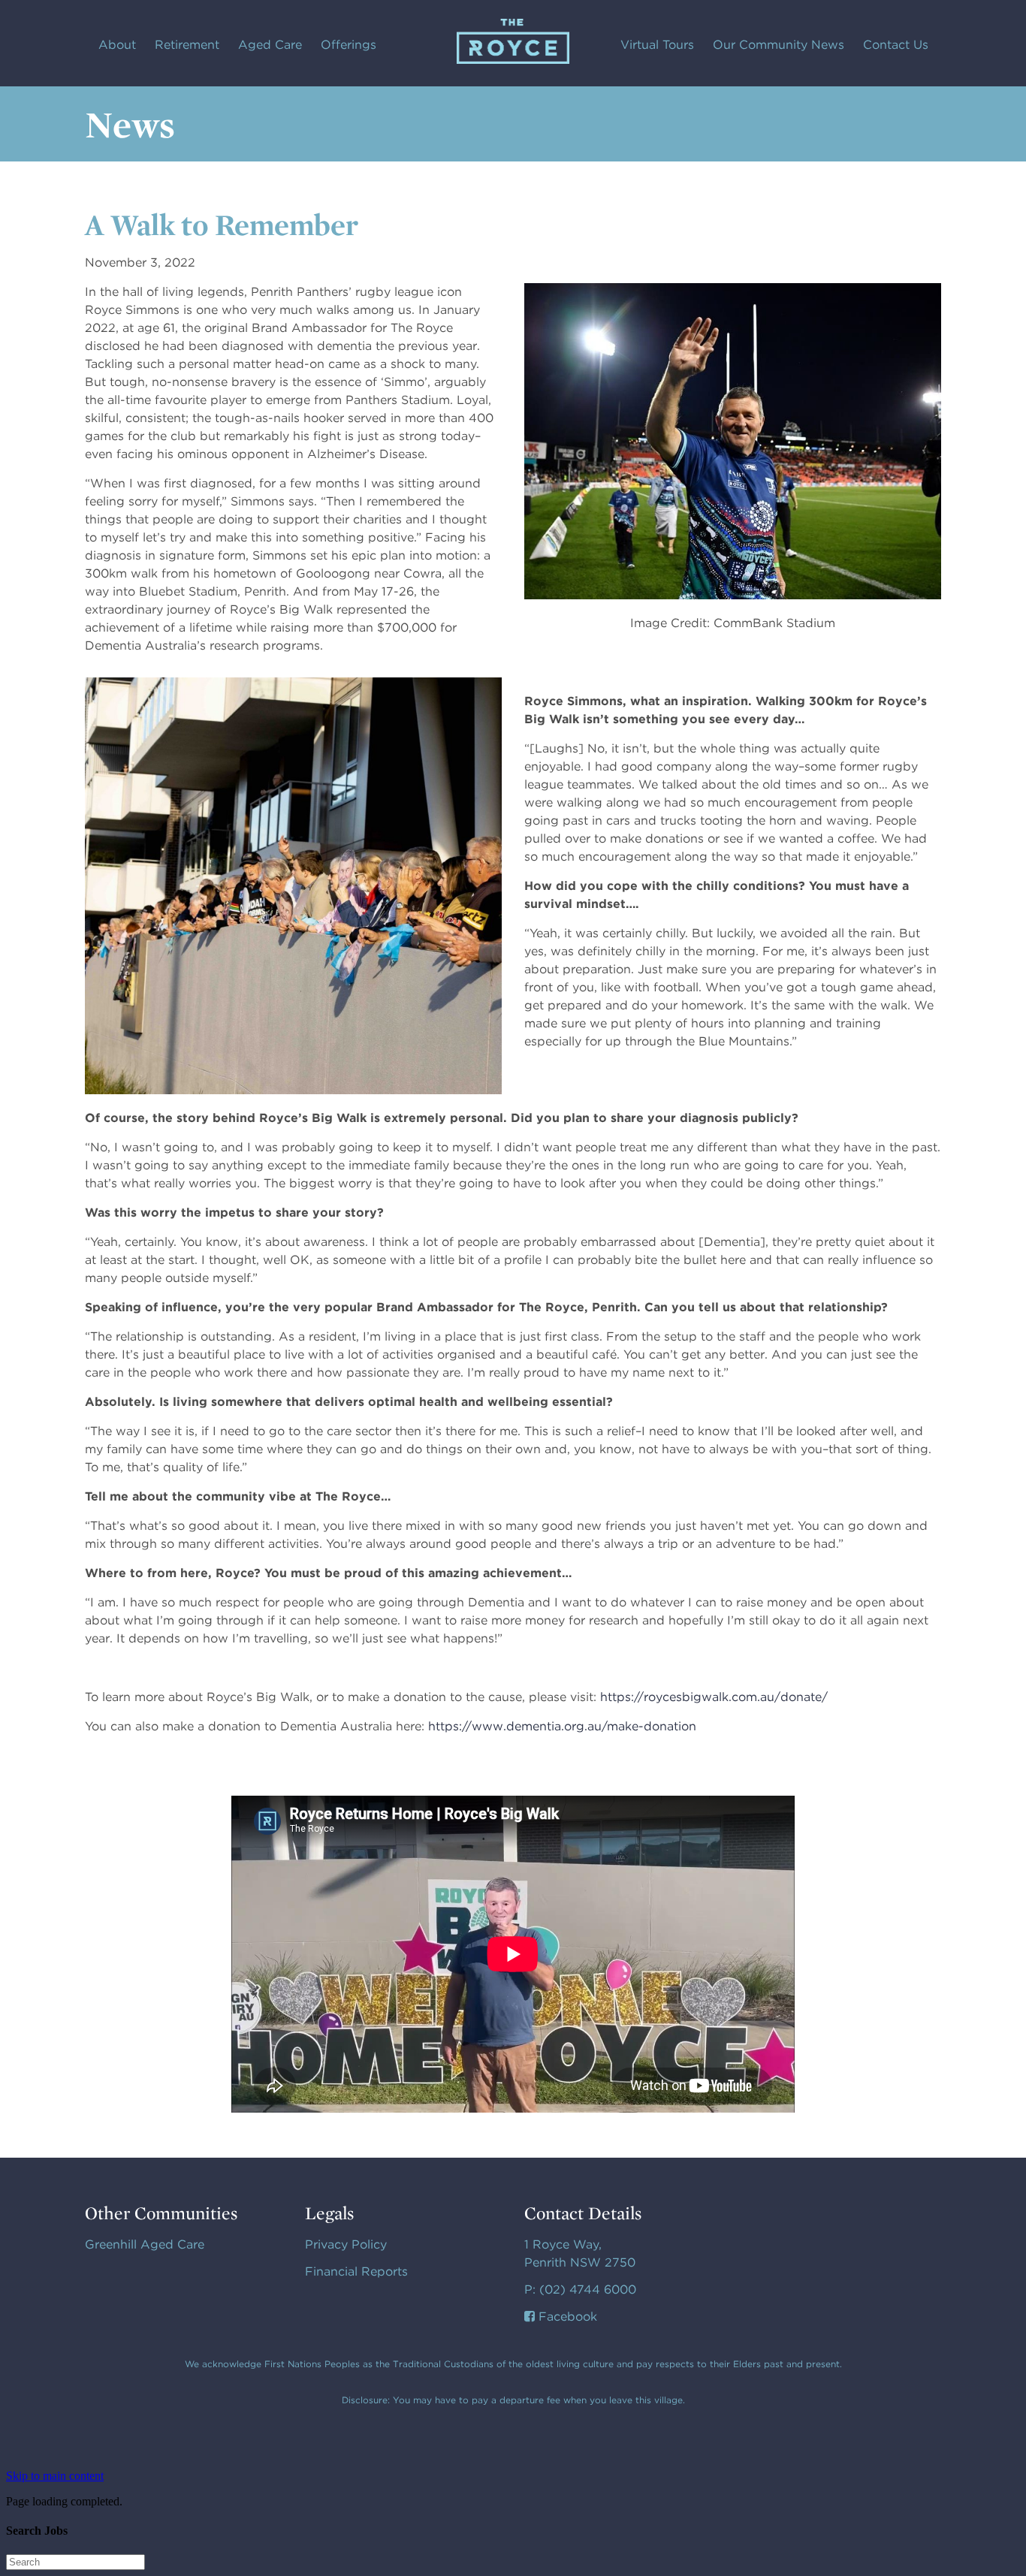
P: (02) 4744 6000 (580, 2289)
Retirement (187, 45)
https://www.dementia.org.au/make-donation (562, 1726)
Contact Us (896, 45)
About (117, 45)
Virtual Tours (657, 45)
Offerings (349, 45)
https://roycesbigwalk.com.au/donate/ (714, 1697)
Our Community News (779, 45)
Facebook (566, 2317)
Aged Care (270, 45)
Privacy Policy (346, 2244)
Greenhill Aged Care (145, 2244)
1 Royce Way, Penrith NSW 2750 (580, 2253)
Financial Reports (356, 2271)
